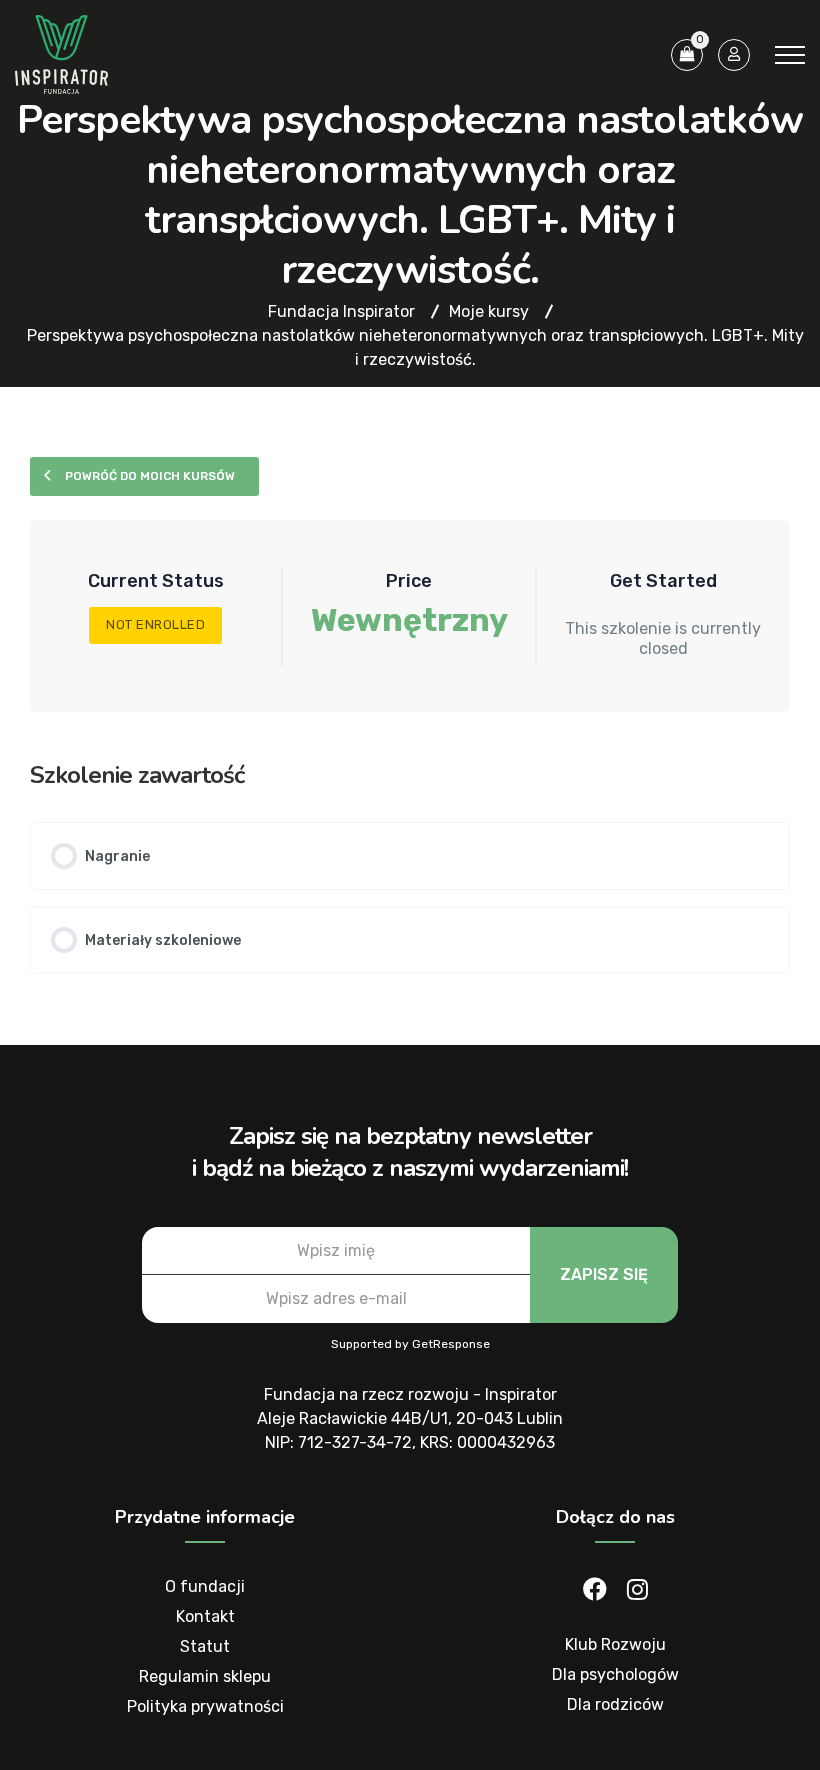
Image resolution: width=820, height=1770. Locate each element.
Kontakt (205, 1616)
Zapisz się (604, 1274)
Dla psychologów (615, 1674)
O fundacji (205, 1586)
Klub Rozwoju (615, 1644)
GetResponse (451, 1344)
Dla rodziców (615, 1704)
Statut (205, 1646)
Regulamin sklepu (205, 1676)
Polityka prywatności (205, 1706)
